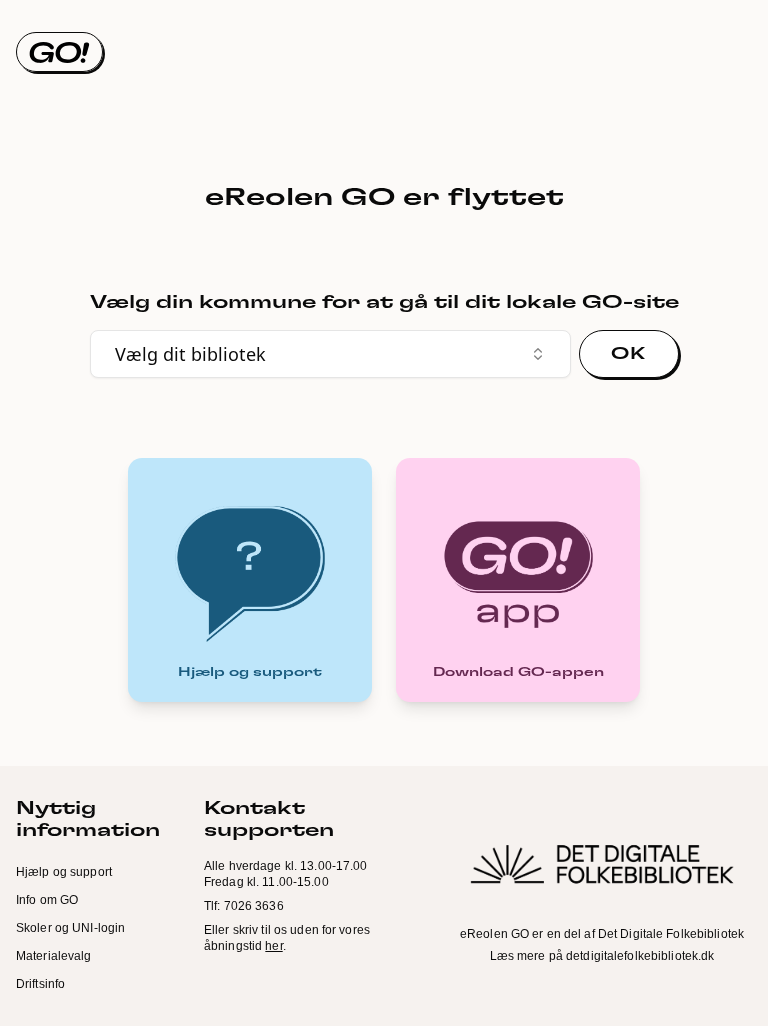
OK (628, 354)
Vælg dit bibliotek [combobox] (190, 354)
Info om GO (47, 900)
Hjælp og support (64, 872)
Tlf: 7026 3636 (244, 906)
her (273, 946)
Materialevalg (54, 956)
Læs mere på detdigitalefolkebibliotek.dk (602, 956)
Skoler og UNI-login (70, 928)
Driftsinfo (40, 984)
